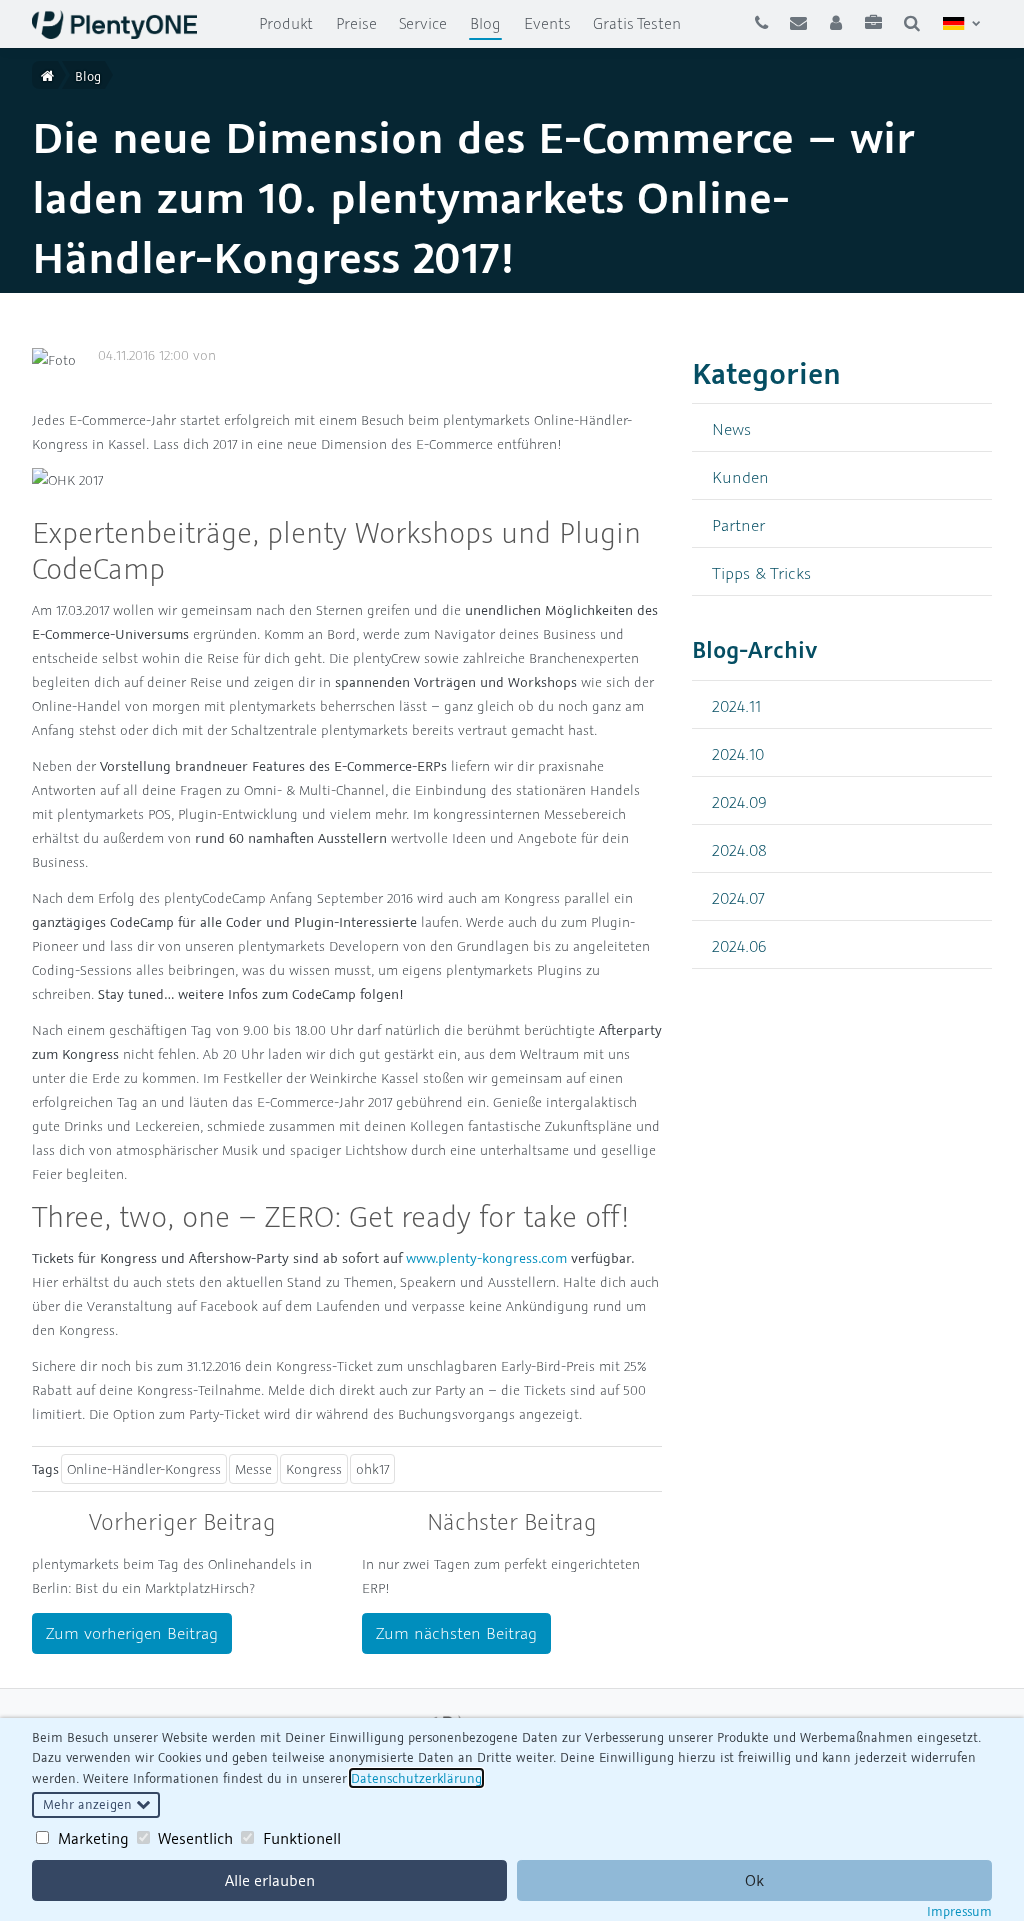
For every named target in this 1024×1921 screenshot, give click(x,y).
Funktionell (302, 1838)
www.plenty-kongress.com (486, 1258)
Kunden (740, 476)
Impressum (959, 1911)
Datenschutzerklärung (416, 1778)
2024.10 (738, 753)
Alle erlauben (270, 1880)
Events (547, 23)
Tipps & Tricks (761, 572)
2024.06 (739, 945)
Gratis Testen (637, 23)
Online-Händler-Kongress (144, 1469)
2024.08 (739, 849)
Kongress (314, 1469)
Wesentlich (195, 1838)
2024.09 (739, 801)
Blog (491, 22)
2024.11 (736, 705)
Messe (253, 1469)
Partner (738, 524)
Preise (356, 23)
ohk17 (372, 1469)
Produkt (286, 23)
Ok (754, 1880)
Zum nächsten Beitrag (456, 1633)
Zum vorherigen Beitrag (132, 1633)
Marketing (93, 1838)
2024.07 (738, 897)
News (731, 428)
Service (423, 23)
